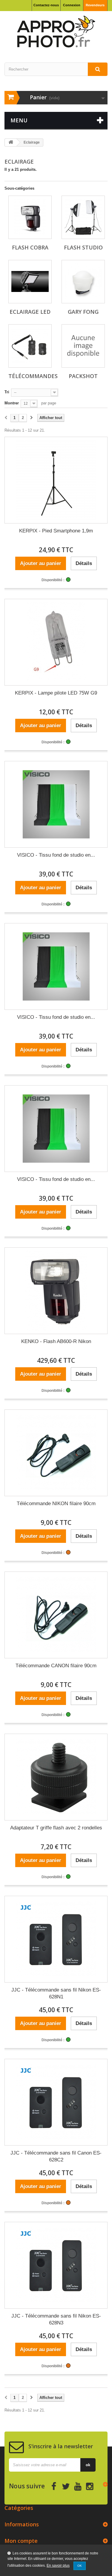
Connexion (72, 5)
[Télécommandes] (30, 346)
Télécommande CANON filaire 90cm (56, 1666)
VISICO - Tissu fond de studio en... (56, 855)
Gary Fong (83, 312)
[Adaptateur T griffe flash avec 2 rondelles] (56, 1777)
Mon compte (21, 2541)
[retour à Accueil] (11, 143)
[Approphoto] (56, 32)
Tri (7, 392)
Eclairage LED (30, 312)
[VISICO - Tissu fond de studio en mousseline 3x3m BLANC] (56, 804)
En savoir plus (58, 2566)
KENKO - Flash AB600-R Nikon (56, 1341)
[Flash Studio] (83, 217)
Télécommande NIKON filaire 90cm (56, 1504)
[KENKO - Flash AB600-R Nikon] (56, 1291)
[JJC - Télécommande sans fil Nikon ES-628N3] (56, 2265)
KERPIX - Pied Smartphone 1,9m (56, 531)
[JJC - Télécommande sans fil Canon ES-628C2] (56, 2102)
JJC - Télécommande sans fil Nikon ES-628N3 (56, 2319)
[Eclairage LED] (30, 282)
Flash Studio (83, 247)
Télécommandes (33, 376)
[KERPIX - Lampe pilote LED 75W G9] (56, 642)
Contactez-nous (46, 5)
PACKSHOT (83, 376)
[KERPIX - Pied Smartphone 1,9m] (56, 480)
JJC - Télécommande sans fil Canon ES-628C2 (56, 2156)
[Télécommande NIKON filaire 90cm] (56, 1453)
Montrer (12, 403)
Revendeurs (95, 5)
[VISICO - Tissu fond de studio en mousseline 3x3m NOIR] (56, 966)
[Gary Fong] (83, 282)
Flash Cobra (30, 247)
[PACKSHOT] (83, 346)
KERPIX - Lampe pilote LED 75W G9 (56, 693)
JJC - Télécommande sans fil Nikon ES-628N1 (56, 1993)
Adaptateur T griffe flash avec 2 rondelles (56, 1828)
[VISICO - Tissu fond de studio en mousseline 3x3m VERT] (56, 1129)
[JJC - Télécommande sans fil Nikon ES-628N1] (56, 1939)
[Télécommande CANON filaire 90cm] (56, 1615)
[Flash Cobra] (30, 217)
